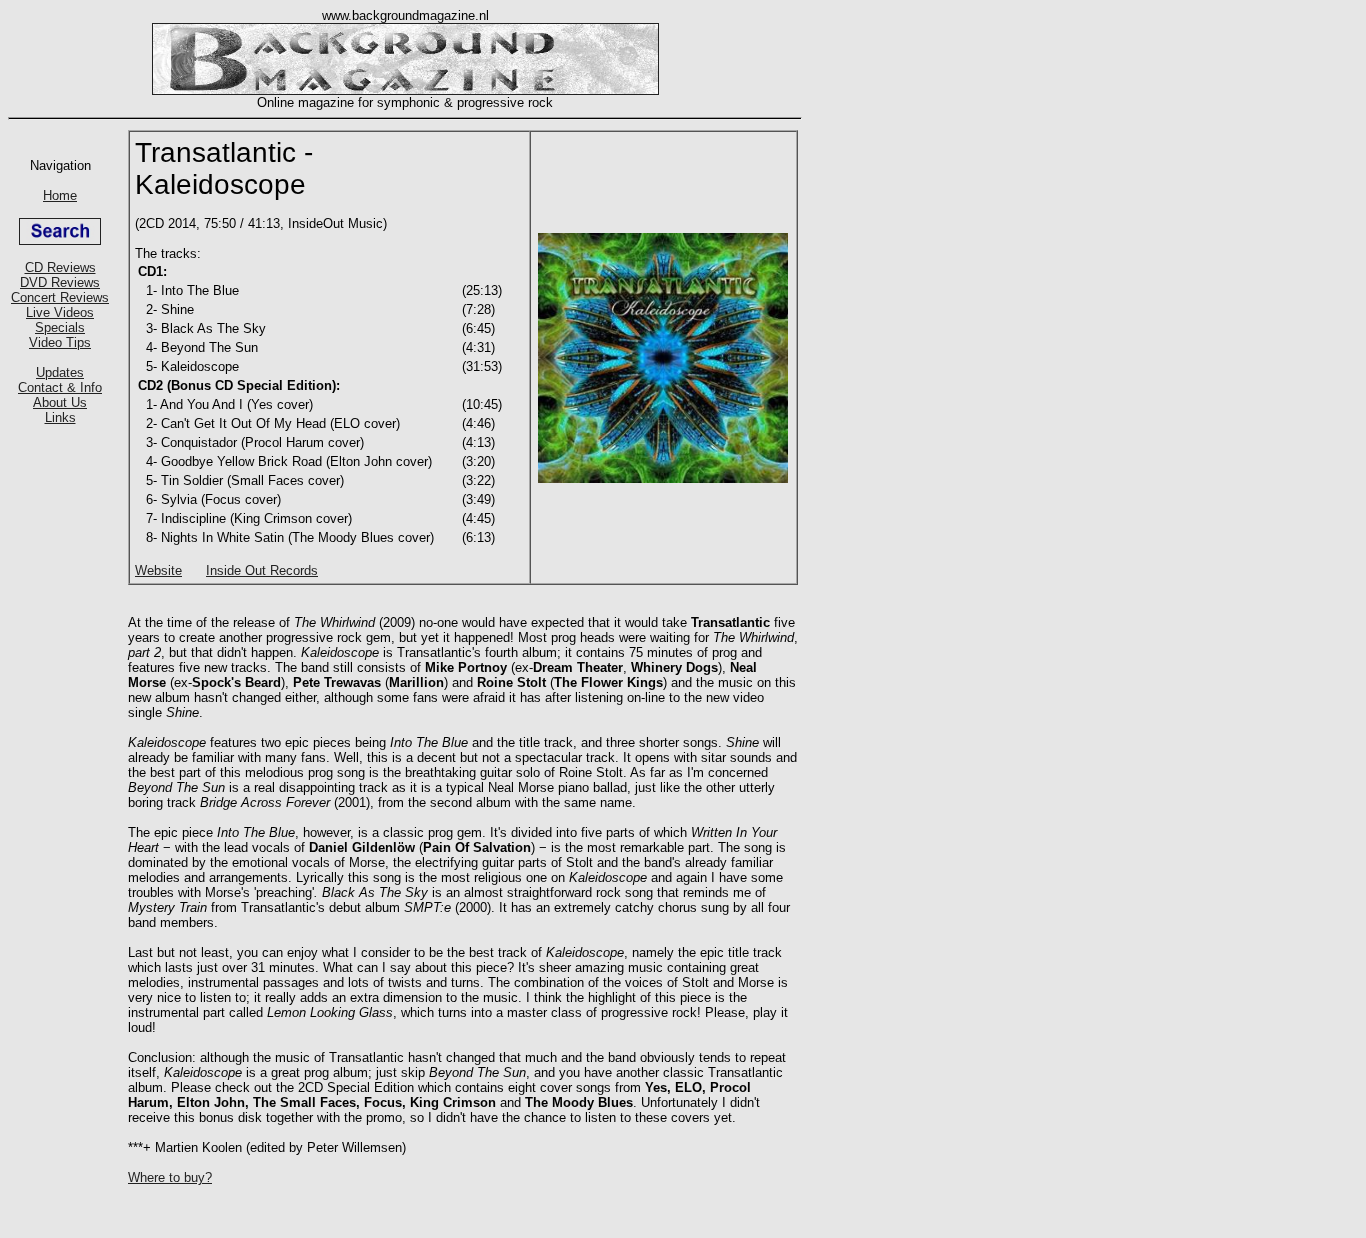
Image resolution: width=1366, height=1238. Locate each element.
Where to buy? (170, 1177)
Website (158, 570)
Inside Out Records (262, 570)
